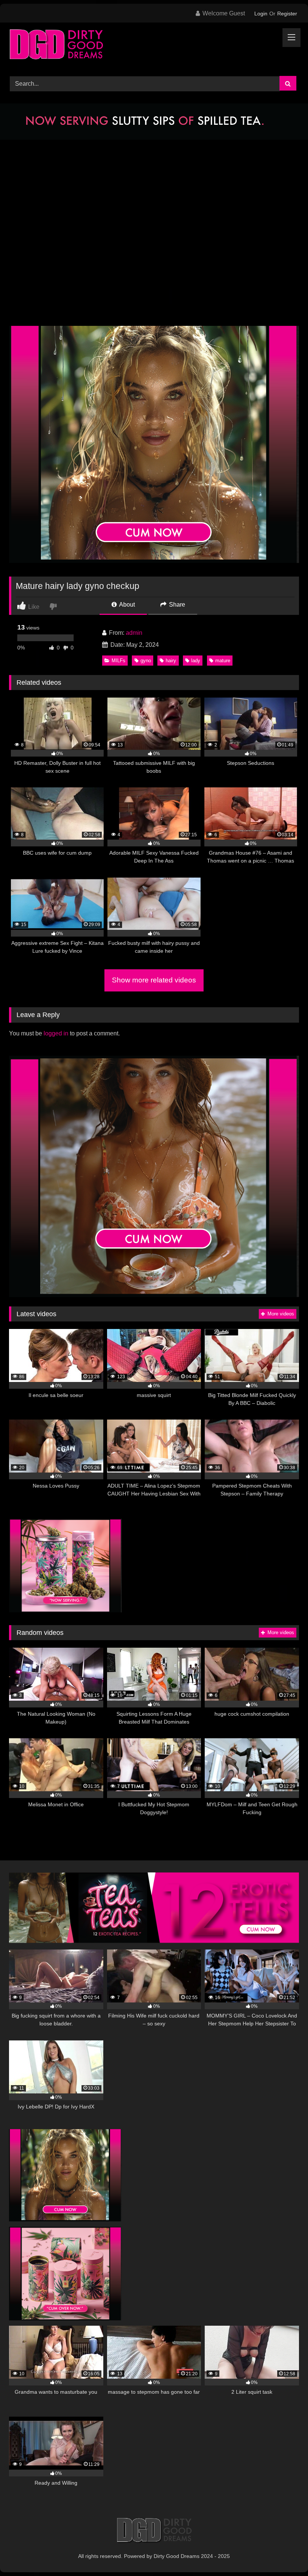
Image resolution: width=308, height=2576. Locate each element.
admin (134, 633)
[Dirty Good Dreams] (154, 47)
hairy (171, 661)
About (126, 605)
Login (261, 14)
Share (176, 605)
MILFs (119, 661)
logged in (56, 1033)
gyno (146, 661)
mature (223, 661)
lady (196, 661)
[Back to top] (285, 2554)
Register (287, 14)
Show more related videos (154, 980)
